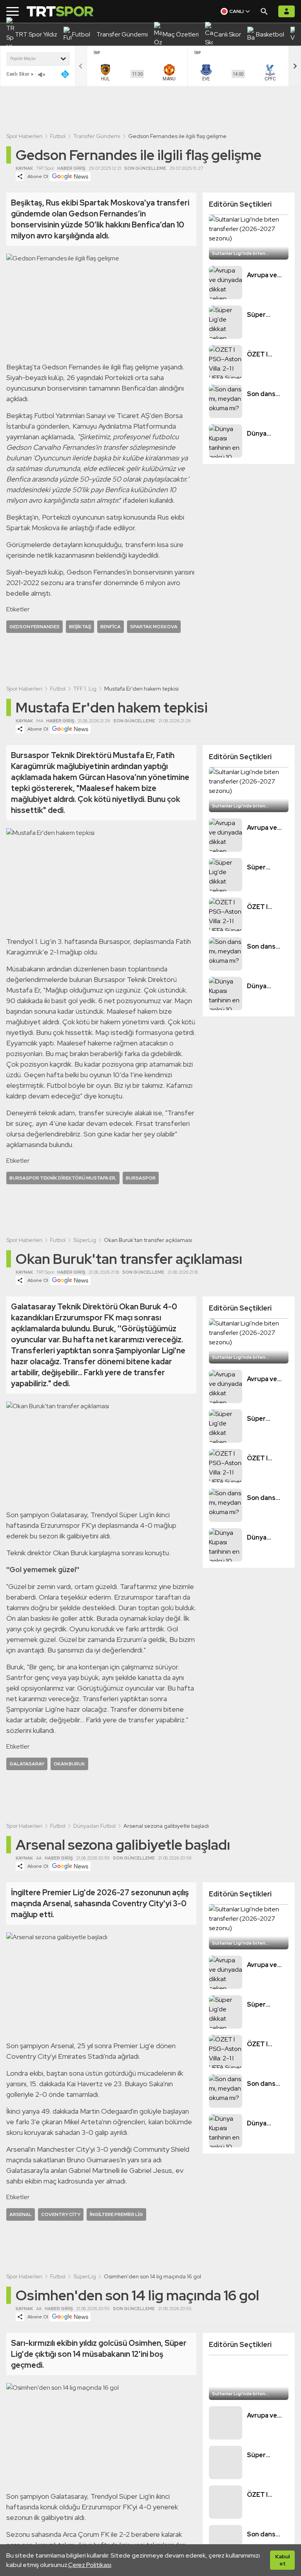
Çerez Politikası (90, 2565)
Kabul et (282, 2560)
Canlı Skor (18, 74)
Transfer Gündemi (97, 136)
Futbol (58, 136)
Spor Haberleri (24, 136)
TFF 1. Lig (85, 689)
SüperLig (85, 1240)
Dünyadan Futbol (94, 1826)
